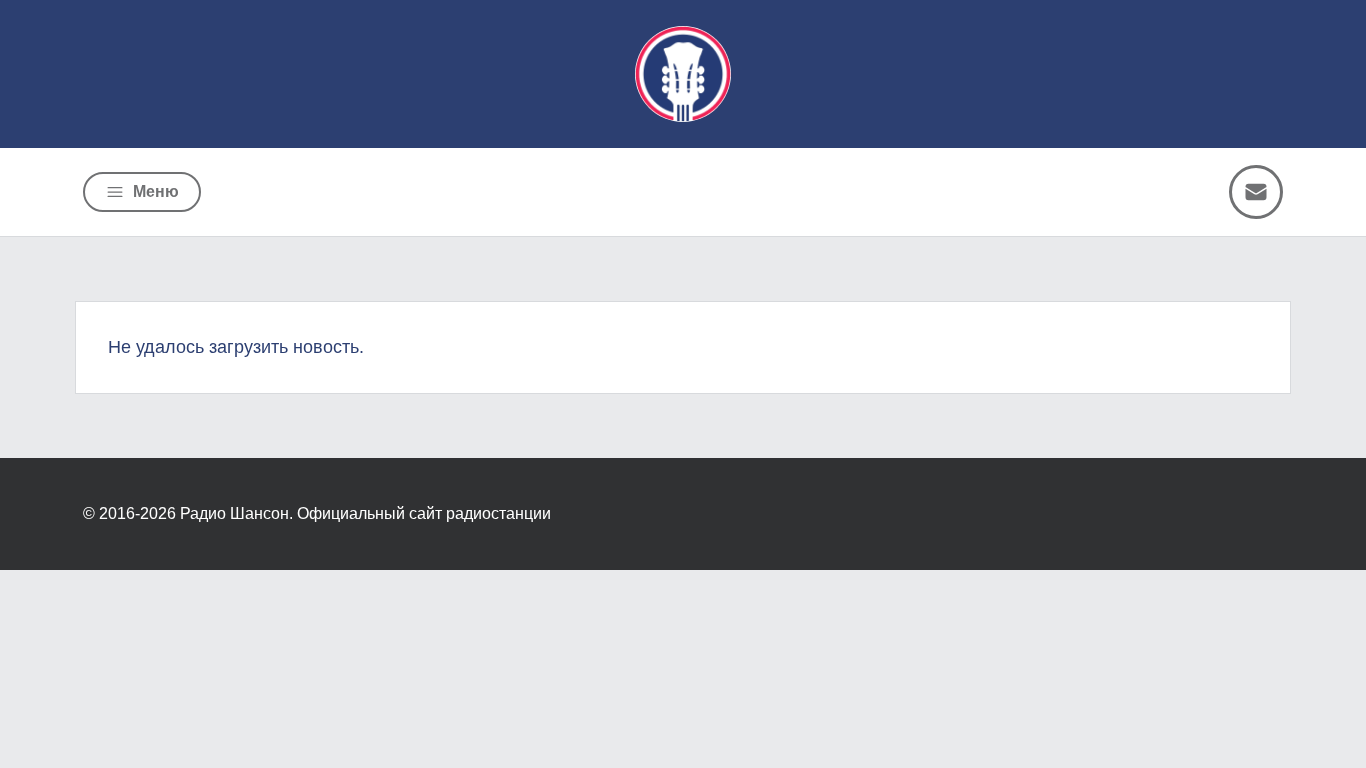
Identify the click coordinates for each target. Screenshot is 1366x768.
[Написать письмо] (1256, 192)
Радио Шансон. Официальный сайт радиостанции (365, 513)
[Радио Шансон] (683, 74)
